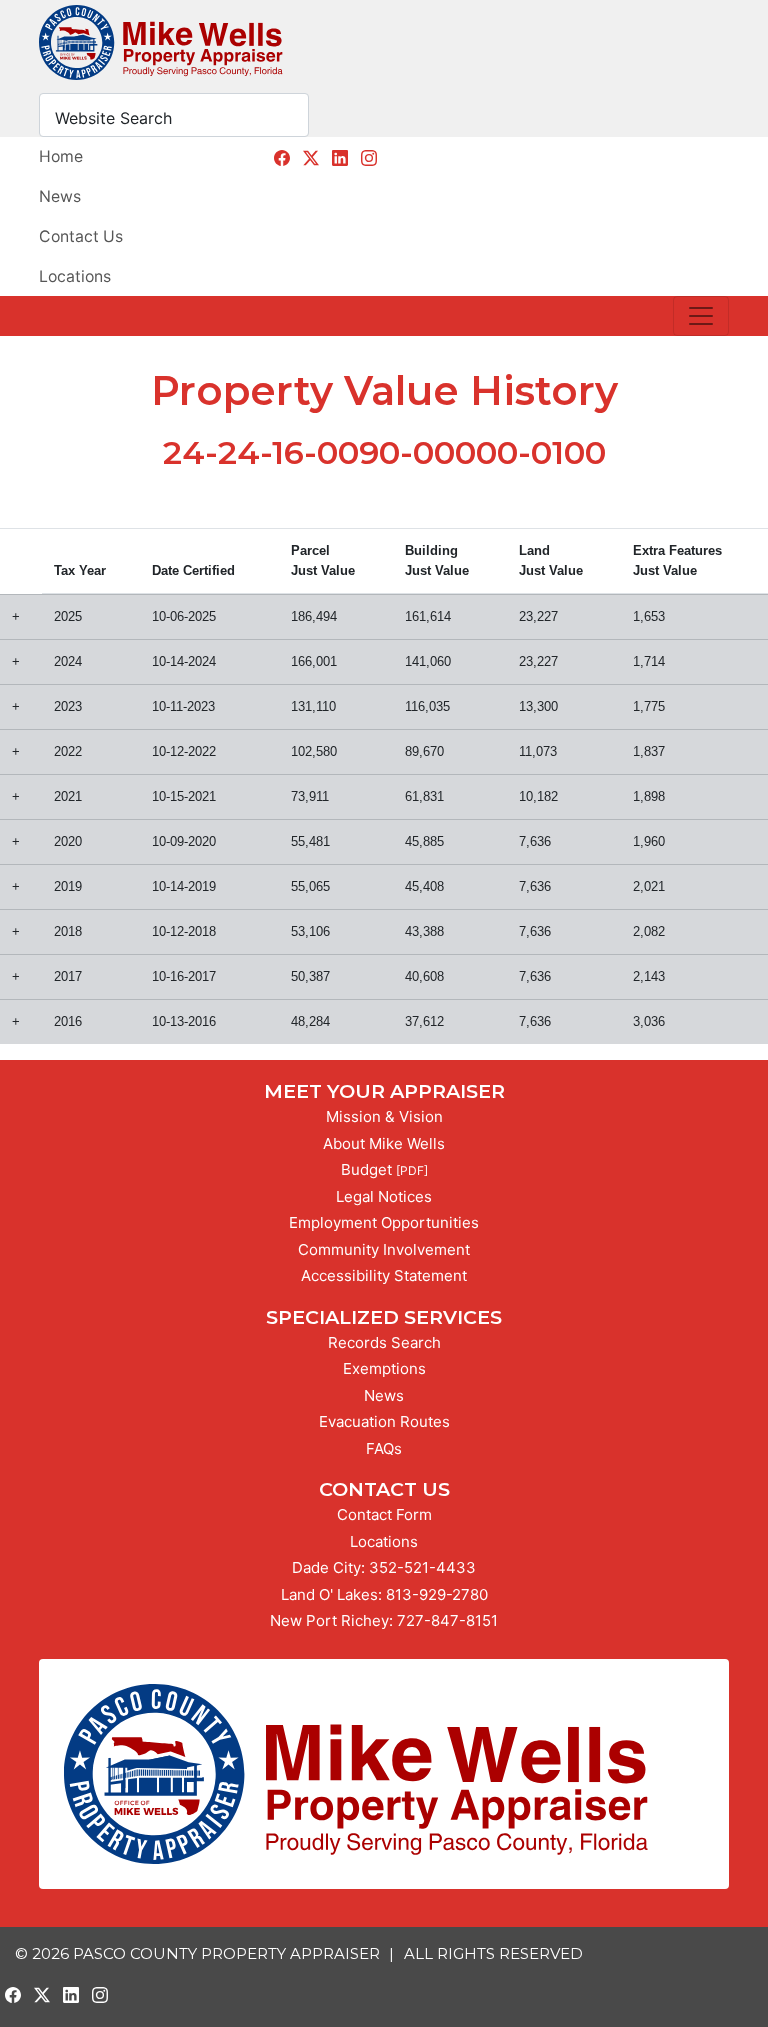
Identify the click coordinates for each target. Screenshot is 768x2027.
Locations (75, 276)
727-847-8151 (447, 1620)
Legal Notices (384, 1196)
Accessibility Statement (384, 1275)
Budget (366, 1169)
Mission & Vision (384, 1116)
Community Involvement (384, 1249)
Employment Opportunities (384, 1222)
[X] (311, 158)
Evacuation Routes (384, 1421)
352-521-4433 (422, 1567)
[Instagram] (369, 158)
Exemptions (384, 1368)
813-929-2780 (437, 1594)
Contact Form (384, 1514)
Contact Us (81, 236)
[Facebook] (282, 158)
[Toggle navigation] (701, 316)
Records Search (384, 1342)
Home (61, 156)
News (60, 196)
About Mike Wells (384, 1143)
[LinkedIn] (340, 158)
